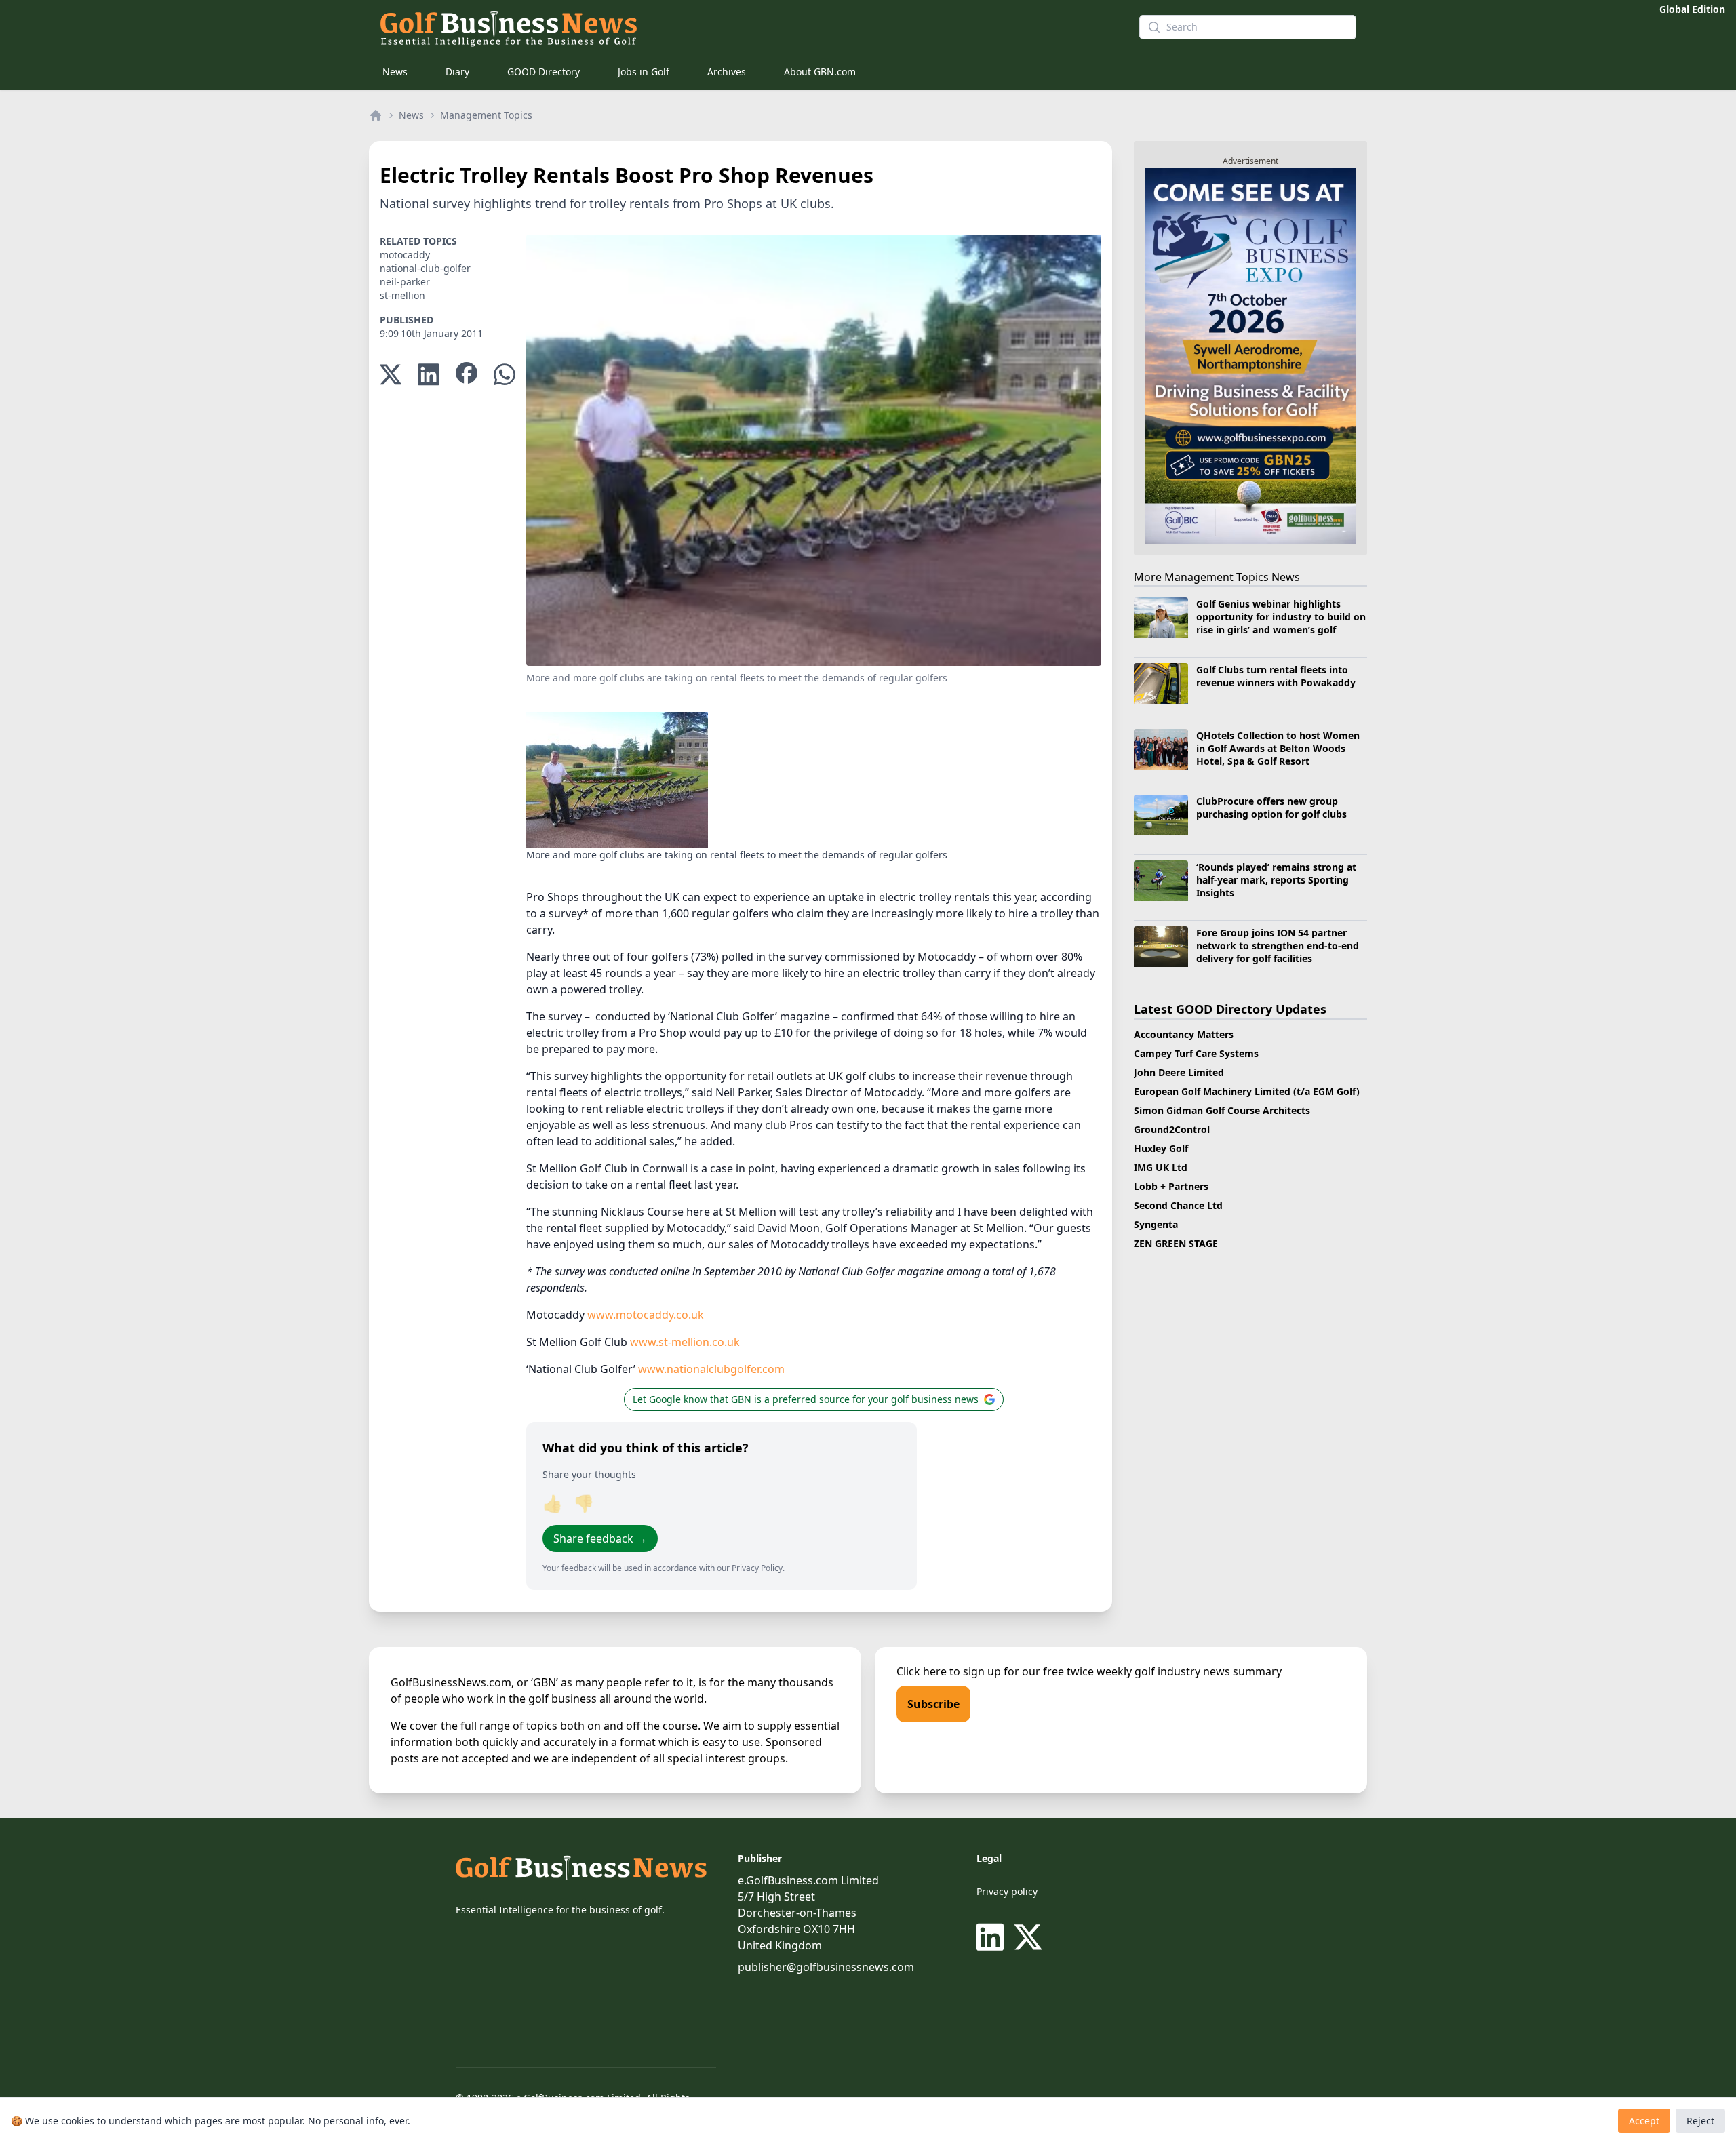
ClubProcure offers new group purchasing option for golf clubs (1271, 808)
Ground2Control (1172, 1129)
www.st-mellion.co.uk (685, 1342)
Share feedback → (600, 1538)
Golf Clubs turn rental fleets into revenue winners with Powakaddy (1276, 676)
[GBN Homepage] (735, 27)
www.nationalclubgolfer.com (711, 1369)
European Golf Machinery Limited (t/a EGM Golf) (1247, 1091)
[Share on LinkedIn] (429, 375)
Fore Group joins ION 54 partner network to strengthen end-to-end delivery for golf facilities (1278, 946)
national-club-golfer (425, 268)
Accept (1644, 2121)
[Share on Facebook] (467, 375)
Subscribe (933, 1704)
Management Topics (486, 115)
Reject (1700, 2121)
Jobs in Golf (644, 72)
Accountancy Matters (1184, 1034)
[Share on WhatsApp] (505, 375)
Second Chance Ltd (1178, 1205)
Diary (457, 72)
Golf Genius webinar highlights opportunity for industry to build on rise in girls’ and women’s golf (1281, 617)
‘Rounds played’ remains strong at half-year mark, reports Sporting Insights (1276, 880)
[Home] (376, 115)
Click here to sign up (949, 1671)
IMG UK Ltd (1161, 1167)
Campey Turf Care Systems (1196, 1053)
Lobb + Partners (1171, 1186)
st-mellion (402, 295)
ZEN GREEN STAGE (1176, 1243)
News (395, 72)
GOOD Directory (544, 72)
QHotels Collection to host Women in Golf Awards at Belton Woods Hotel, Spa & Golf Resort (1278, 749)
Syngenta (1156, 1224)
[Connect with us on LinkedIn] (993, 1937)
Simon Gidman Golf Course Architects (1222, 1110)
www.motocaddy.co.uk (646, 1315)
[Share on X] (391, 375)
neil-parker (405, 282)
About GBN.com (820, 72)
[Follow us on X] (1028, 1937)
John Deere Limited (1179, 1072)
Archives (727, 72)
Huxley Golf (1161, 1148)
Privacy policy (1007, 1891)
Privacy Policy (757, 1568)
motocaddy (405, 255)
